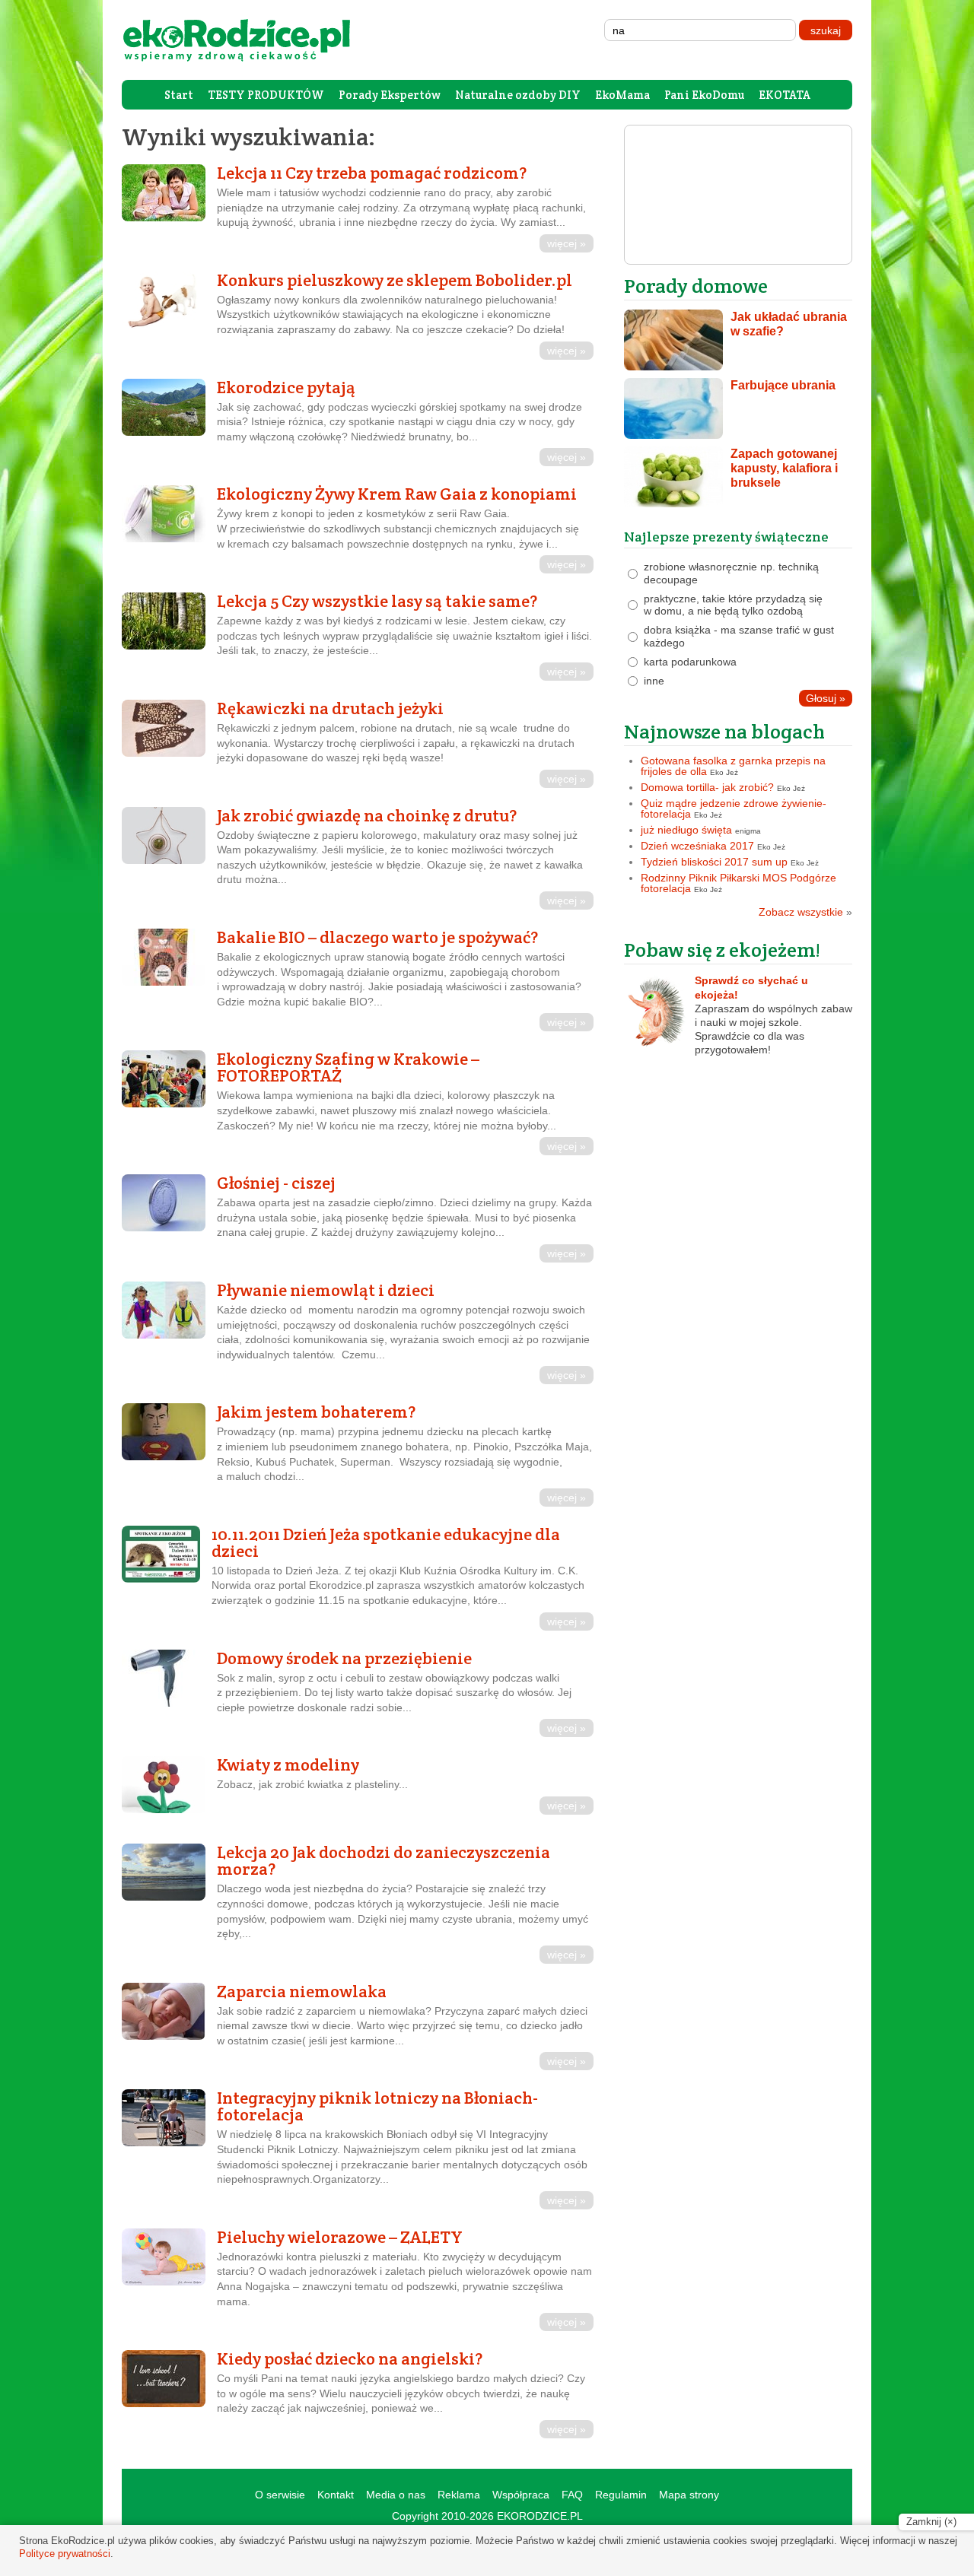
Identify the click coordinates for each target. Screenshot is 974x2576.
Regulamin (621, 2495)
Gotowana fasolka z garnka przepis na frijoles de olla (733, 766)
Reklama (459, 2495)
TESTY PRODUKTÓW (266, 95)
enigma (748, 831)
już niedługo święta (686, 830)
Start (179, 95)
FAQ (572, 2495)
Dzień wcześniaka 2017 (697, 846)
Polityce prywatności (65, 2554)
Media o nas (396, 2495)
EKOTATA (785, 95)
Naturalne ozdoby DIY (518, 95)
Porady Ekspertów (390, 95)
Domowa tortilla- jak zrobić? (707, 787)
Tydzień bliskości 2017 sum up (714, 862)
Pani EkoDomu (704, 95)
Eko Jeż (724, 772)
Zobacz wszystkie (805, 912)
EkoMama (622, 95)
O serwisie (280, 2495)
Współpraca (521, 2495)
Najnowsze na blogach (724, 731)
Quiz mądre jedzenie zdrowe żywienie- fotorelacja (734, 808)
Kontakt (336, 2495)
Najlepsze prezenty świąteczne (726, 537)
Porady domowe (696, 286)
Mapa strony (689, 2495)
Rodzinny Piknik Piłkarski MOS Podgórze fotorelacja (738, 883)
